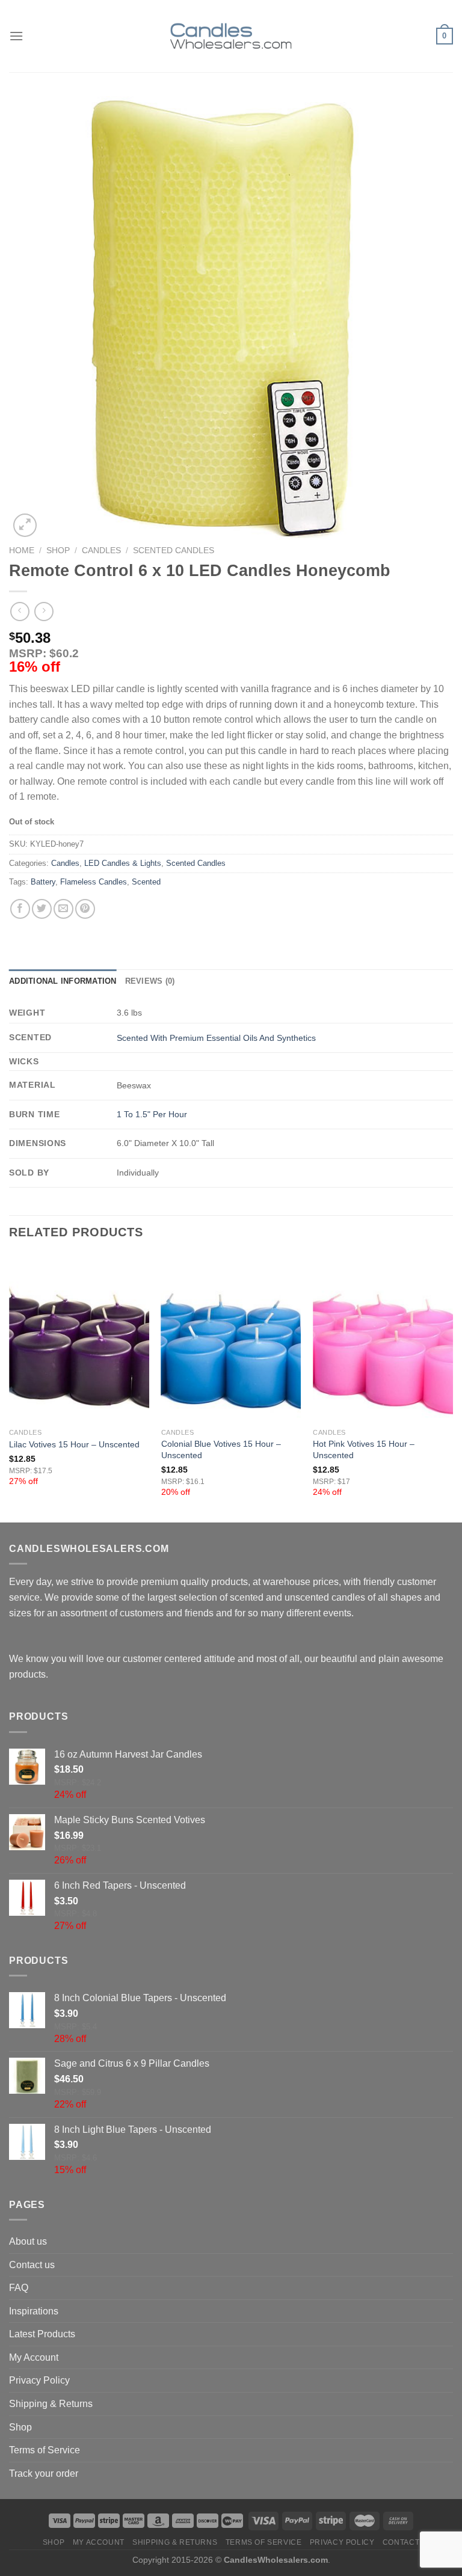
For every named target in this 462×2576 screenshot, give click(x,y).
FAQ (19, 2288)
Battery (43, 882)
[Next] (452, 1387)
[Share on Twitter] (42, 909)
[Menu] (16, 36)
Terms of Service (45, 2450)
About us (28, 2241)
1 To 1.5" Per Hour (152, 1114)
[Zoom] (25, 525)
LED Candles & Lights (123, 863)
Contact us (32, 2265)
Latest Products (42, 2334)
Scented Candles (174, 550)
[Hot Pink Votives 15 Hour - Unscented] (383, 1338)
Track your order (44, 2473)
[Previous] (10, 1387)
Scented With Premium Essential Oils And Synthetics (216, 1038)
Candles (101, 550)
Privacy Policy (39, 2380)
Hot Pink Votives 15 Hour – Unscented (364, 1449)
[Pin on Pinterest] (85, 909)
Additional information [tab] (63, 981)
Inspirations (34, 2311)
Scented (146, 882)
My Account (34, 2357)
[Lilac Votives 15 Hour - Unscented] (79, 1338)
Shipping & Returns (51, 2404)
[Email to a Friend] (63, 909)
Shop (58, 550)
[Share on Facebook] (20, 909)
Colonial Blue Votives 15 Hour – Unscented (221, 1449)
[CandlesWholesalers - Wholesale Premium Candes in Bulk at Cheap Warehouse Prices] (231, 36)
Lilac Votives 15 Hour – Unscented (74, 1444)
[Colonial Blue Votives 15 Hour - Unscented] (231, 1338)
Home (22, 550)
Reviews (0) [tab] (150, 981)
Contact (401, 2542)
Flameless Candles (94, 882)
